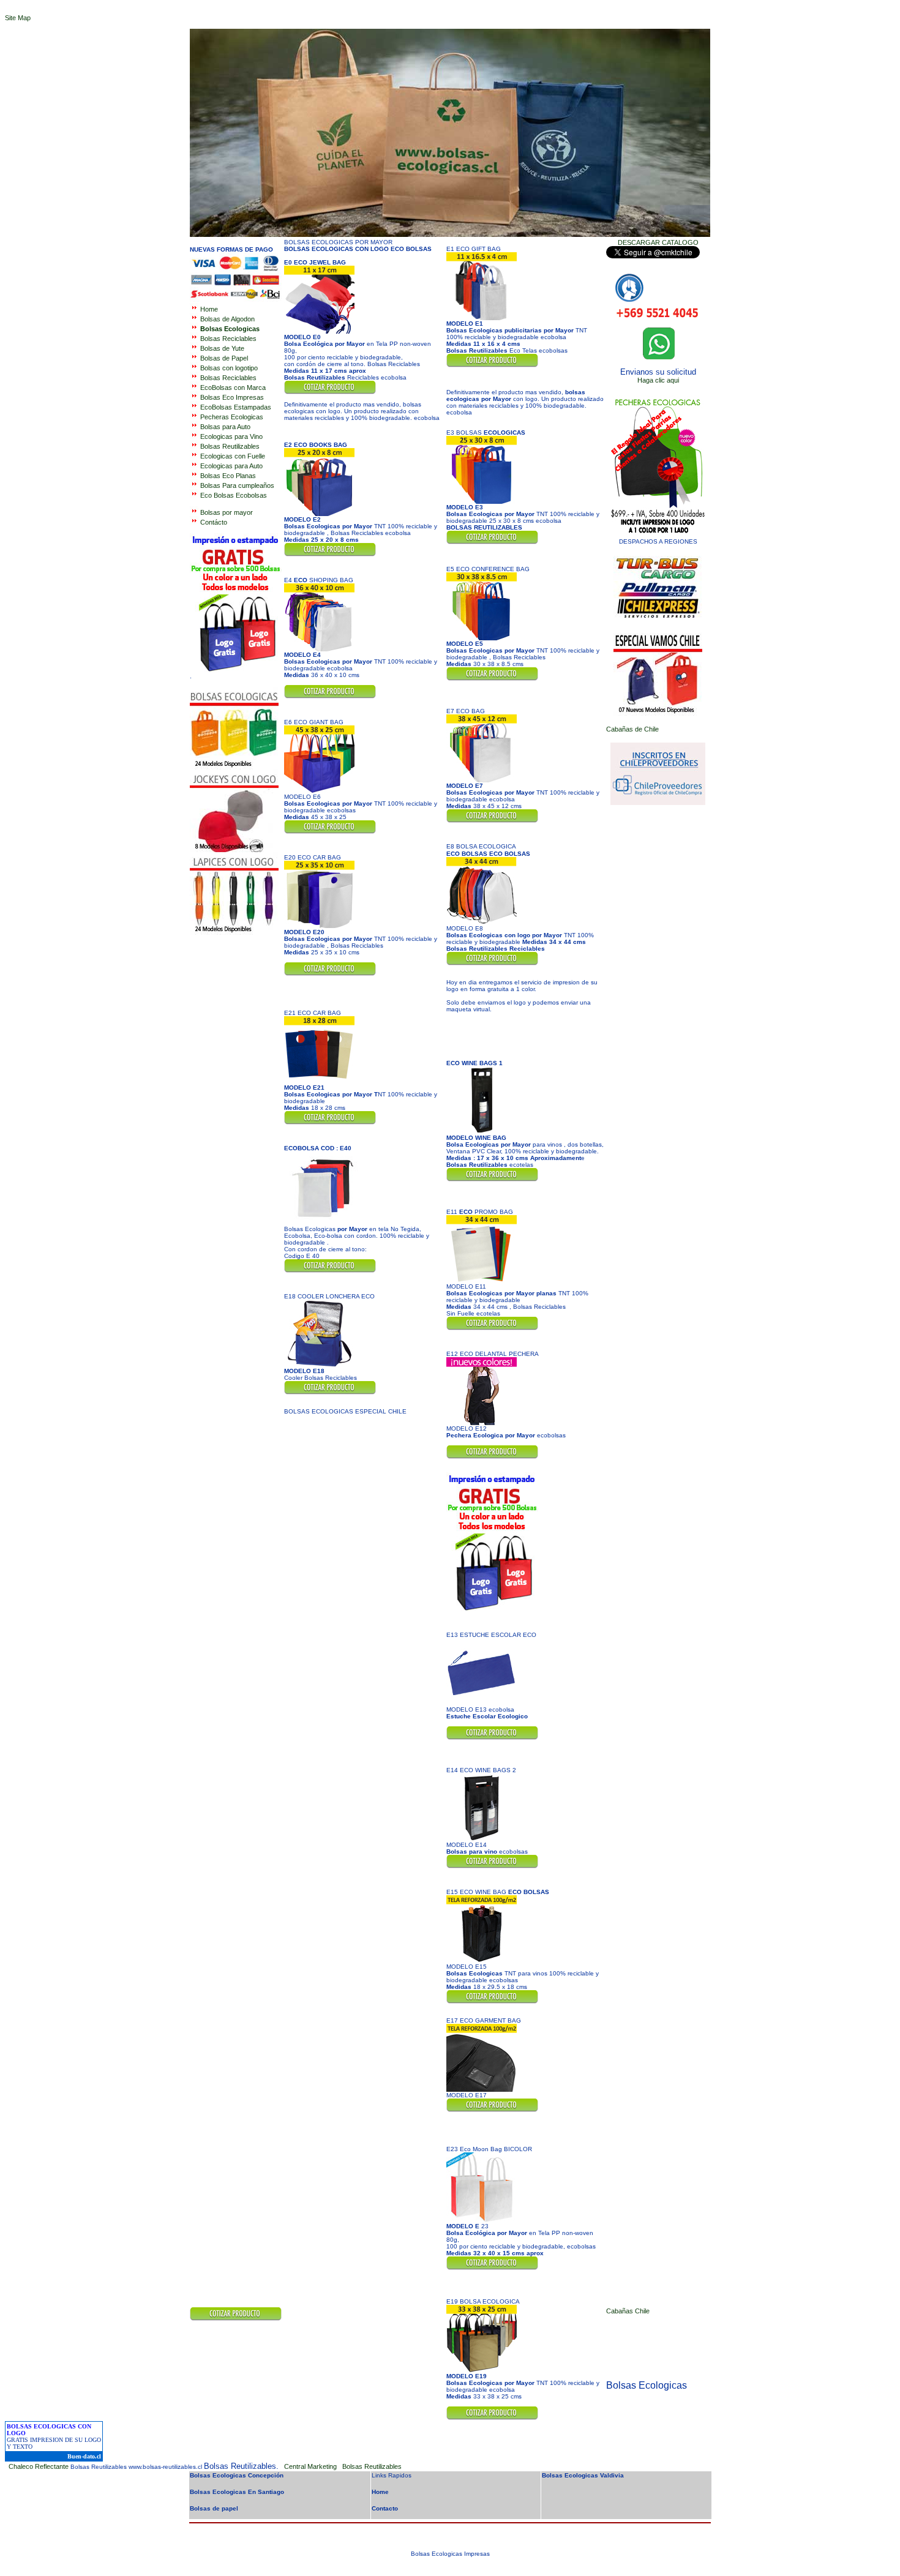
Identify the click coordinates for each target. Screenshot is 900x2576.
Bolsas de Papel (224, 358)
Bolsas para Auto (224, 427)
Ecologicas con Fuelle (233, 456)
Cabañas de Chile (632, 729)
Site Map (18, 18)
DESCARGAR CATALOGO (658, 242)
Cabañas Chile (628, 2311)
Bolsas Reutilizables (230, 446)
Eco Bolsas (217, 495)
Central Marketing (311, 2466)
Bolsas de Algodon (227, 319)
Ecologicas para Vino (231, 436)
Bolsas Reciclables (228, 339)
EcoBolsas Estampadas (236, 407)
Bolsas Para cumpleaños (237, 485)
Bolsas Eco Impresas (232, 397)
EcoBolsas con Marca (233, 388)
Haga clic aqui (658, 380)
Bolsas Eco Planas (228, 476)
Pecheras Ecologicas (232, 417)
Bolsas (229, 368)
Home (209, 309)
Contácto (214, 522)
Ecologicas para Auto (231, 466)
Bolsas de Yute (222, 348)
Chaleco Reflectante (39, 2466)
